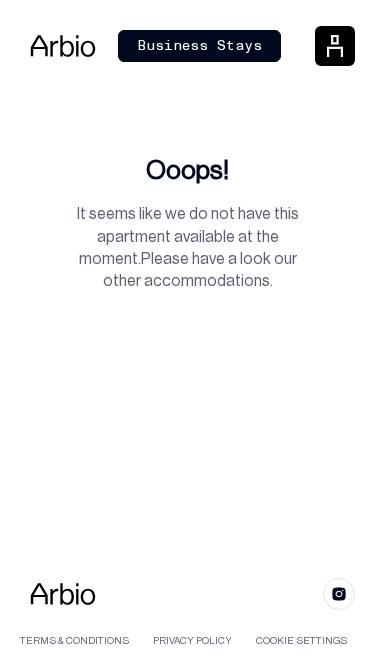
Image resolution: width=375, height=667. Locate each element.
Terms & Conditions (74, 641)
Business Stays (199, 45)
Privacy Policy (192, 641)
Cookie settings (301, 641)
